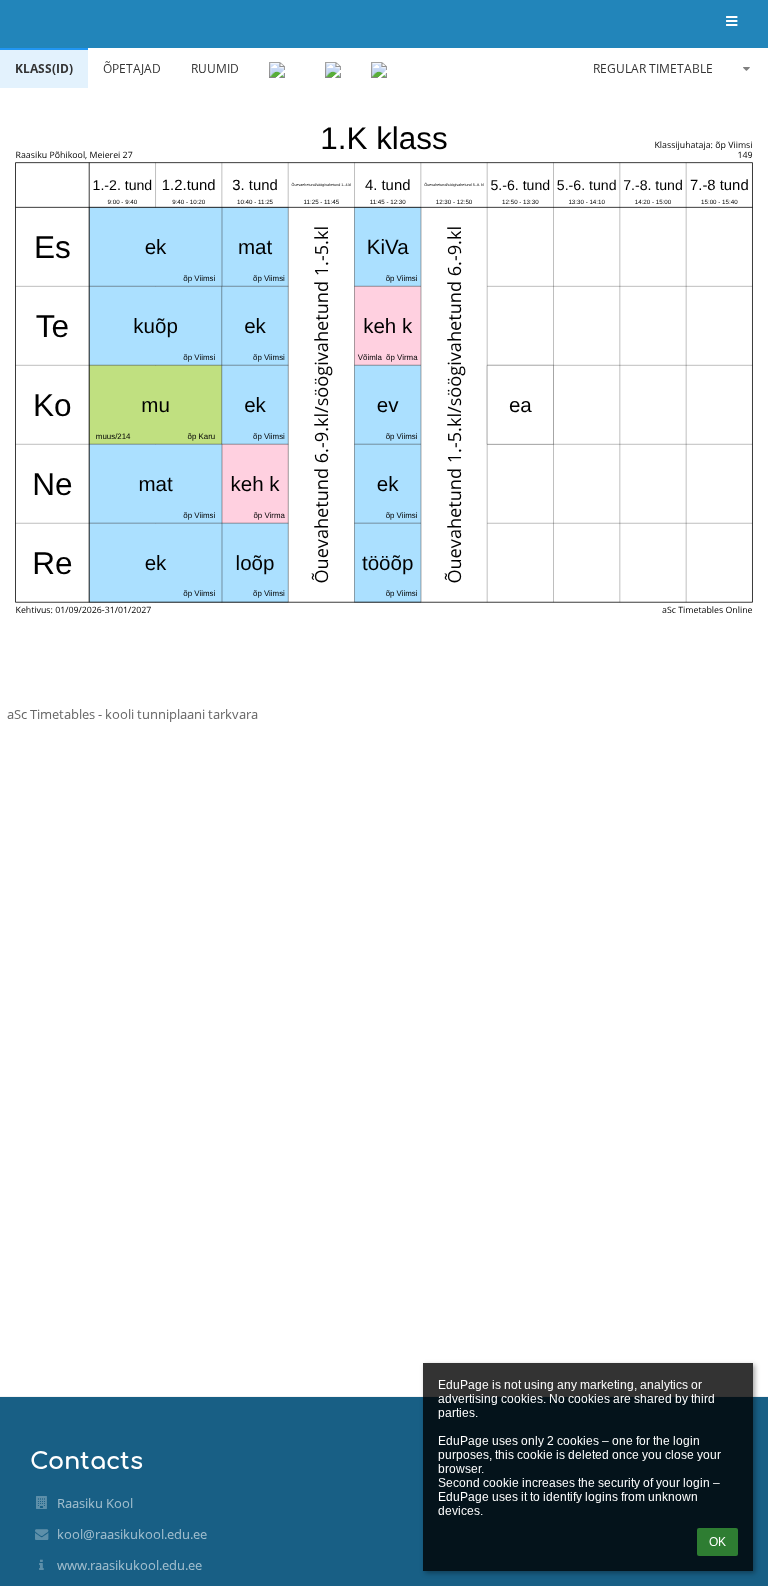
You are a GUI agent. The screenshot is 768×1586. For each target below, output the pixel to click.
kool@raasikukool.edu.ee (132, 1534)
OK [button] (717, 1542)
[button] (731, 22)
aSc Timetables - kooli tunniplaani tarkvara (132, 714)
